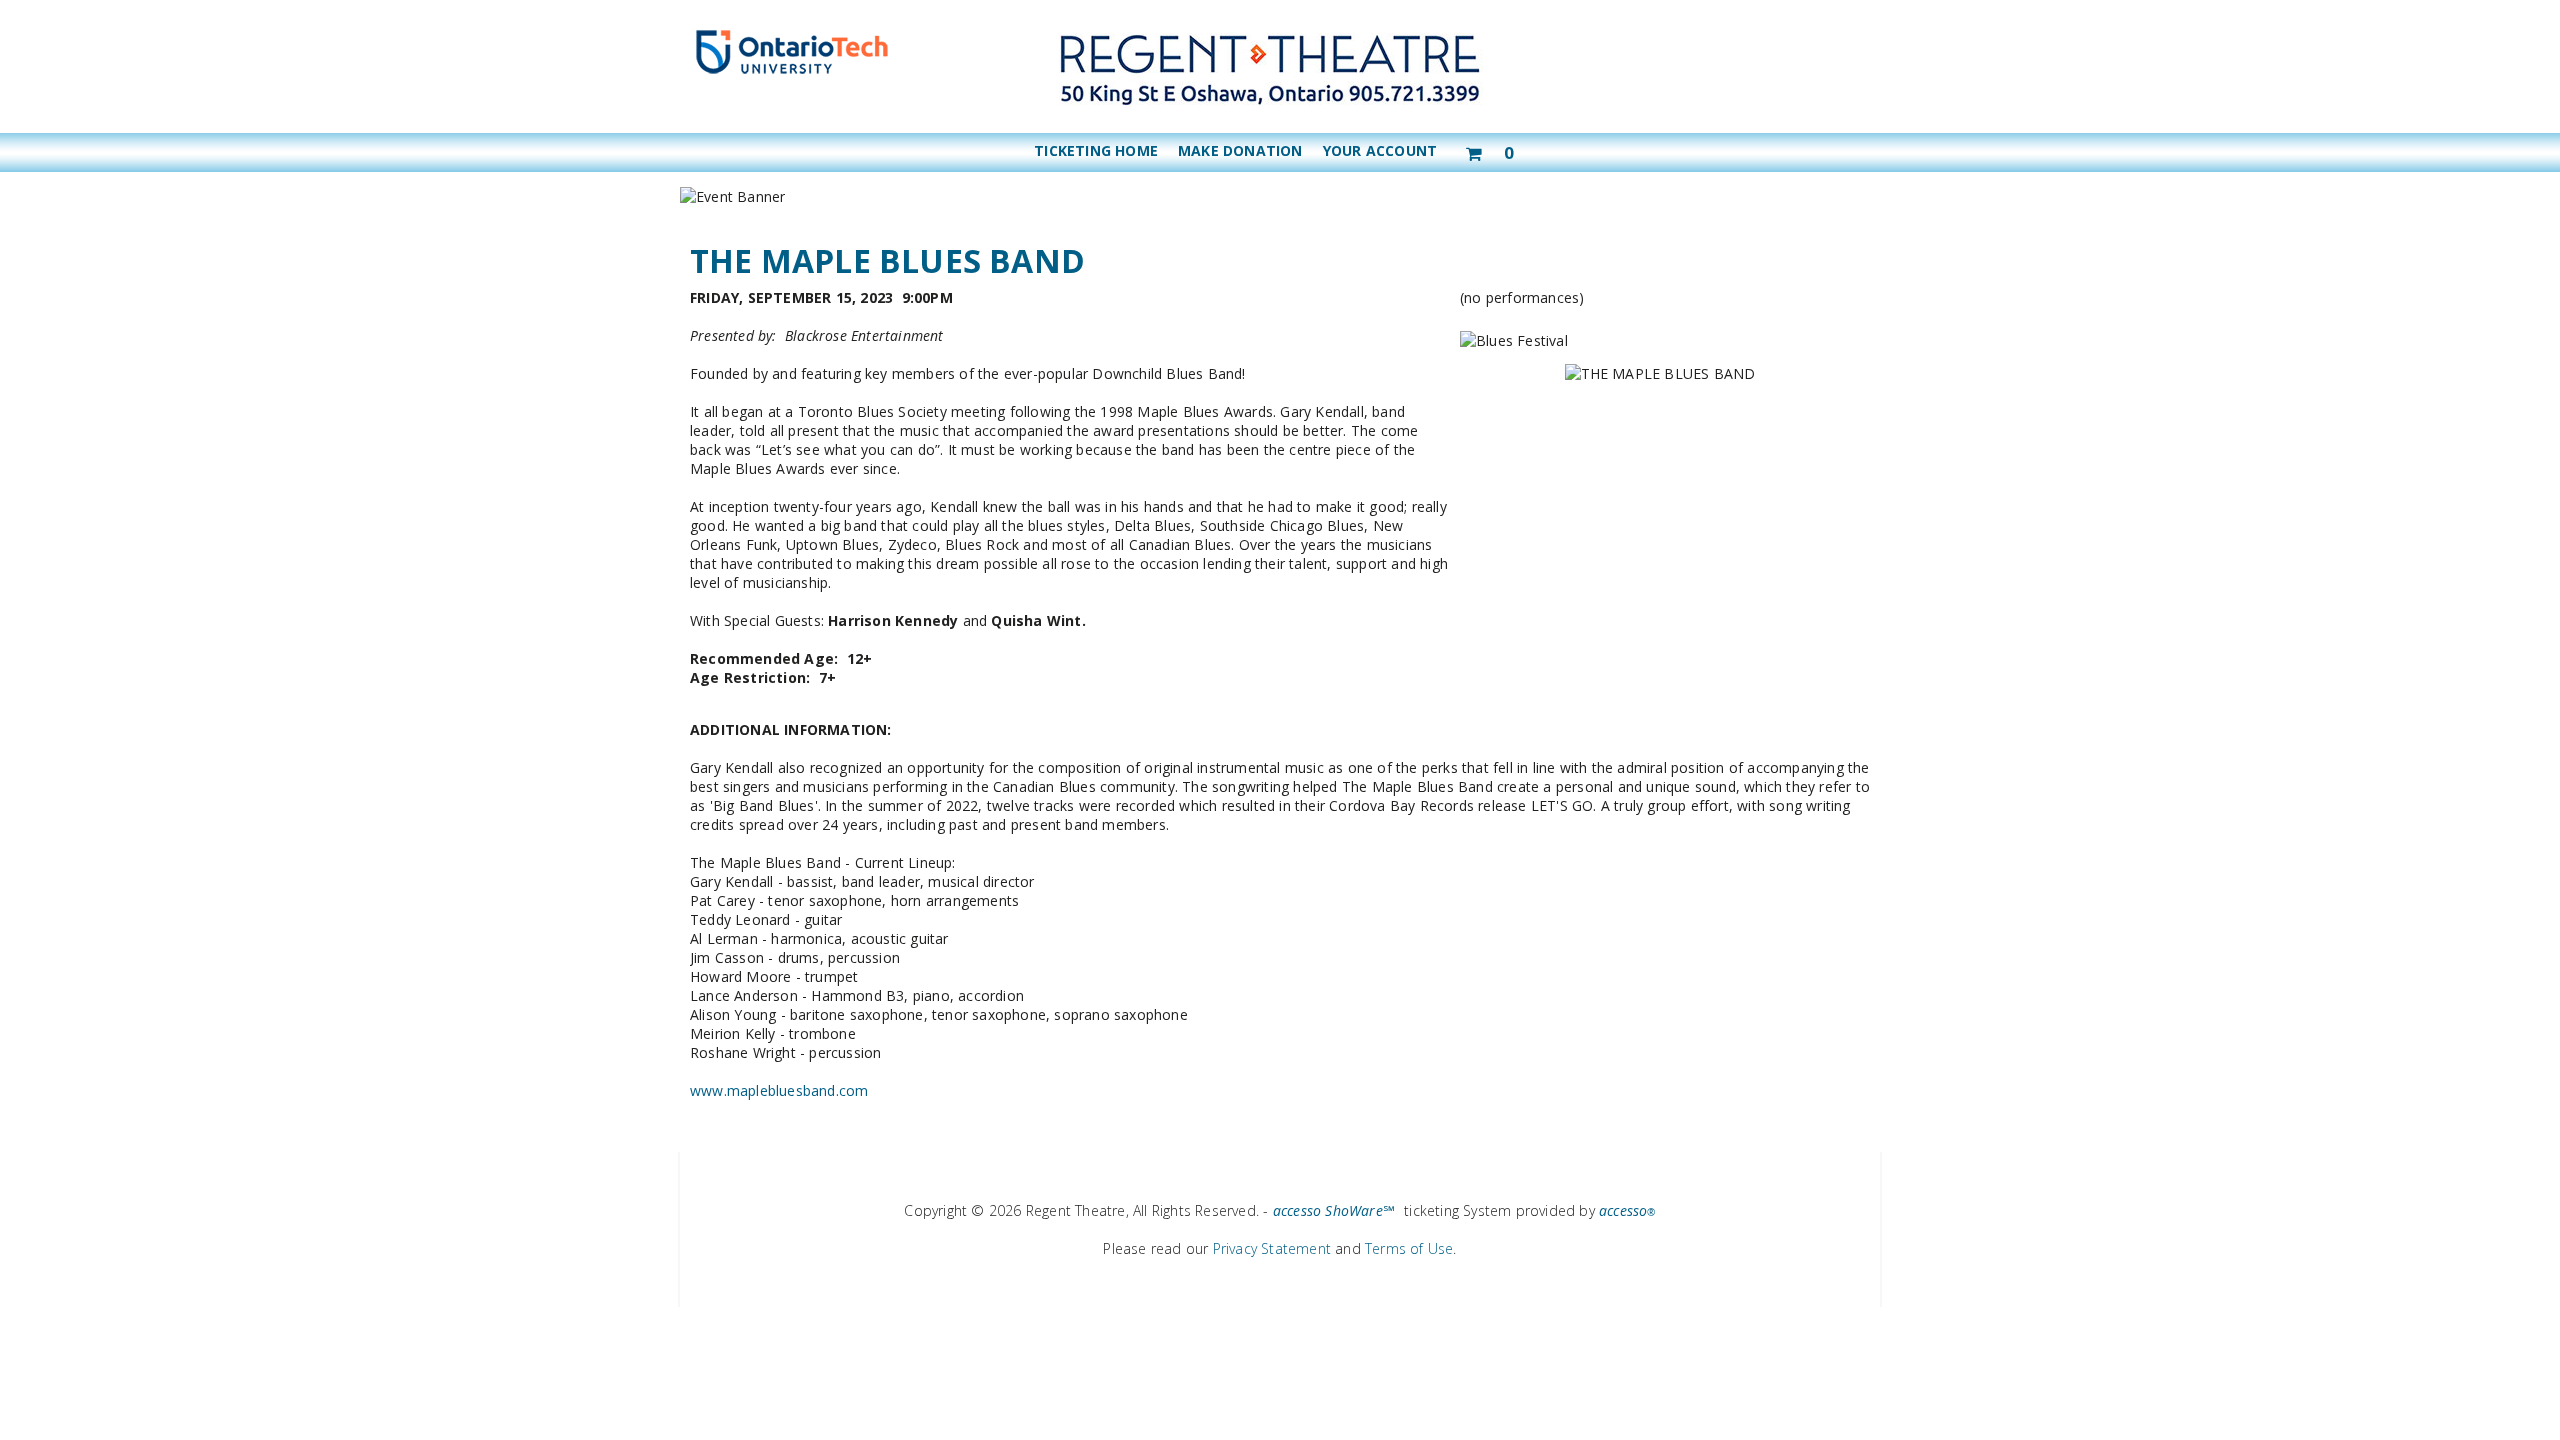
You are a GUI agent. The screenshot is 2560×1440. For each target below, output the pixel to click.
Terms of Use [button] (1409, 1248)
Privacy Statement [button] (1272, 1248)
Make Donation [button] (1240, 150)
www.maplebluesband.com (779, 1090)
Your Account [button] (1380, 150)
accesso (1627, 1210)
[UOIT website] (792, 73)
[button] (1489, 149)
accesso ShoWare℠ (1333, 1210)
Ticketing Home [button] (1096, 150)
